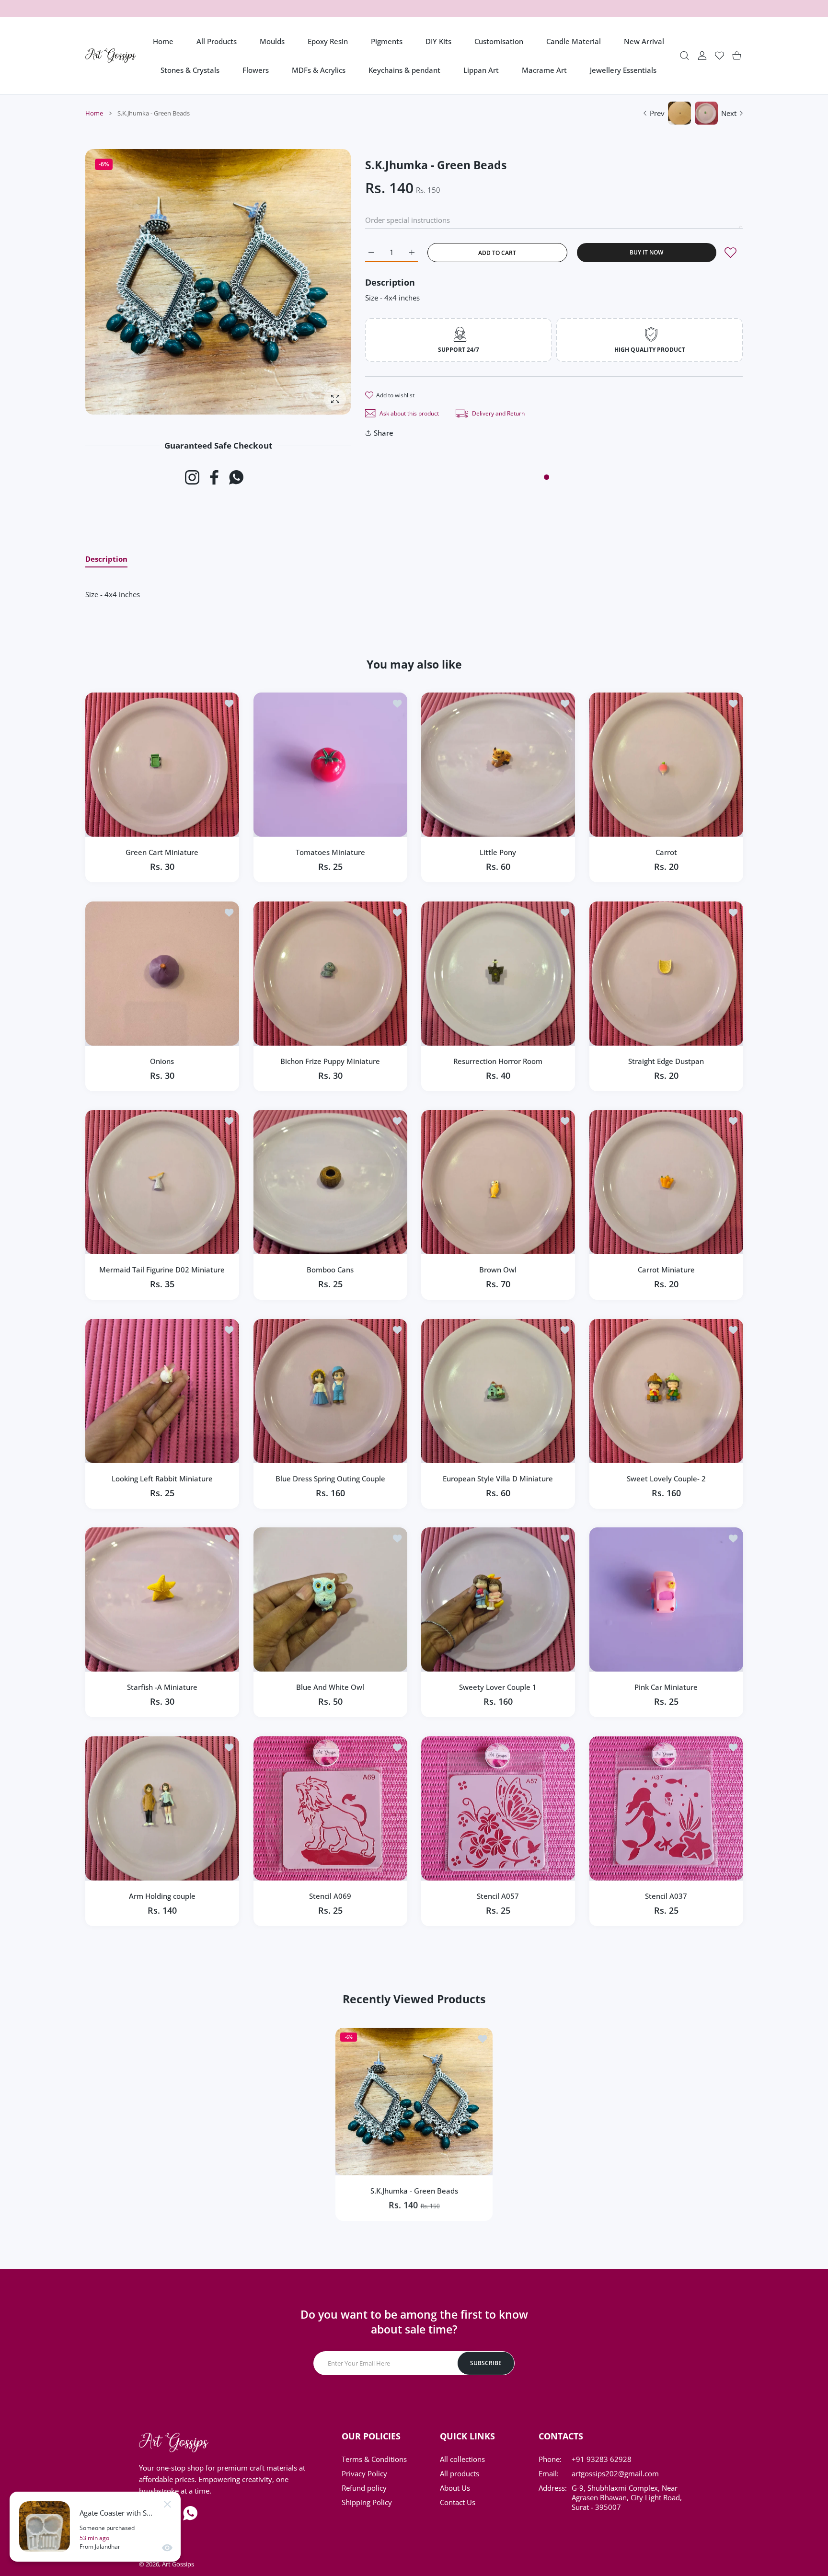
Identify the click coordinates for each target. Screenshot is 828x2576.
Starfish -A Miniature (162, 1687)
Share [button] (384, 433)
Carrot (666, 852)
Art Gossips (178, 2564)
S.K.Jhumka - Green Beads (414, 2191)
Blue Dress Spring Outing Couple (330, 1478)
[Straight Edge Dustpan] (666, 974)
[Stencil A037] (666, 1808)
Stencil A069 (330, 1895)
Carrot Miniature (666, 1270)
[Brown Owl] (498, 1182)
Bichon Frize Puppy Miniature (330, 1061)
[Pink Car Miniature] (666, 1600)
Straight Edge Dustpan (666, 1061)
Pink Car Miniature (666, 1687)
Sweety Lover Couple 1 (498, 1687)
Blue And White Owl (330, 1687)
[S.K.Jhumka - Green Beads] (414, 2102)
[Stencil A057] (498, 1808)
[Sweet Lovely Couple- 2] (666, 1391)
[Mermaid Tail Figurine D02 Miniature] (162, 1182)
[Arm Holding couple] (162, 1808)
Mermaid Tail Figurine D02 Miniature (162, 1270)
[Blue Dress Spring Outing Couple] (330, 1391)
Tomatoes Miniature (330, 852)
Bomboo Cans (330, 1270)
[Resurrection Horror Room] (498, 974)
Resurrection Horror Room (498, 1061)
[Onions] (162, 974)
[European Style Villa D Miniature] (498, 1391)
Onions (162, 1061)
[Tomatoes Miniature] (330, 765)
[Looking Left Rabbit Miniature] (162, 1391)
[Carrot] (666, 765)
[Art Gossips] (111, 56)
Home (94, 113)
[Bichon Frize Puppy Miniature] (330, 974)
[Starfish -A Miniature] (162, 1600)
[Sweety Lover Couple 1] (498, 1600)
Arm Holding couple (162, 1895)
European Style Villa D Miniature (498, 1478)
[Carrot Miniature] (666, 1182)
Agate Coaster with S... (116, 2513)
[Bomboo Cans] (330, 1182)
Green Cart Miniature (162, 852)
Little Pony (498, 852)
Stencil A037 (666, 1895)
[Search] (684, 56)
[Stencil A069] (330, 1808)
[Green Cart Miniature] (162, 765)
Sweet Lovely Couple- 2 (666, 1478)
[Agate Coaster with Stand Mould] (45, 2527)
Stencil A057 (498, 1895)
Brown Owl (498, 1270)
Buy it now (646, 252)
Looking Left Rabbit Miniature (162, 1478)
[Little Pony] (498, 765)
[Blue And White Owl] (330, 1600)
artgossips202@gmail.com (615, 2473)
